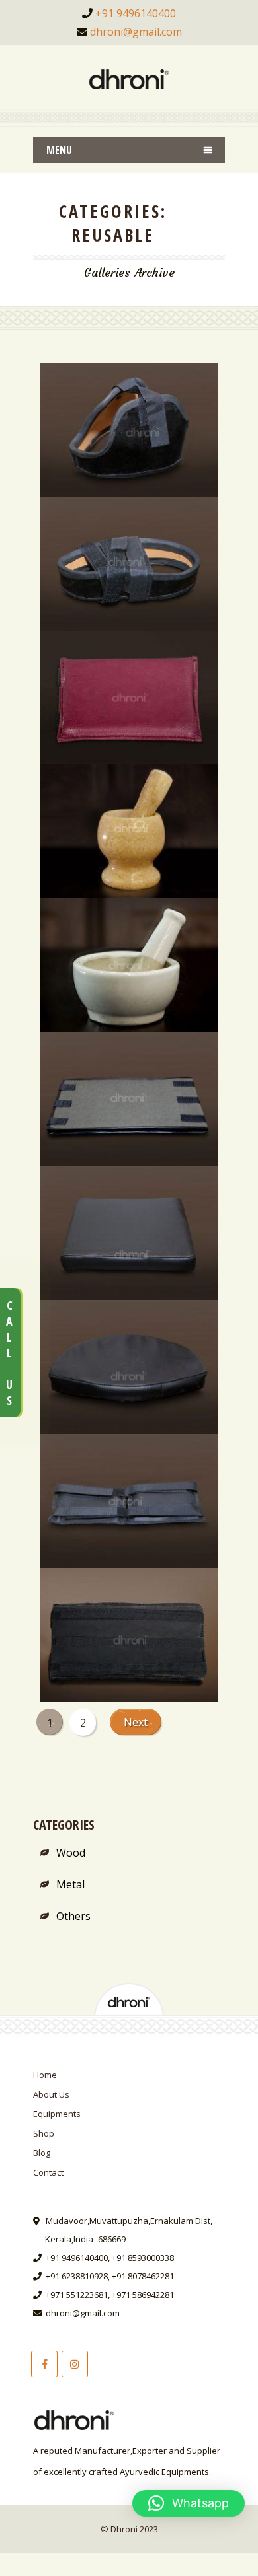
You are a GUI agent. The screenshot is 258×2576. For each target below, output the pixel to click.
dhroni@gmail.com (136, 32)
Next (136, 1722)
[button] (189, 2503)
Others (73, 1916)
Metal (70, 1884)
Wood (71, 1853)
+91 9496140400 (136, 13)
